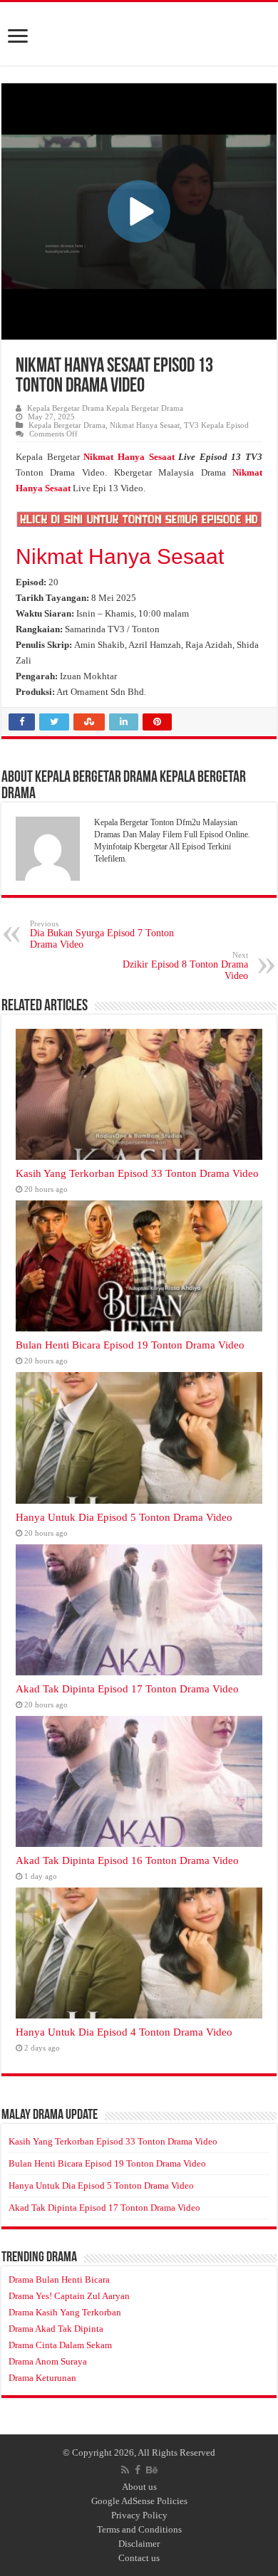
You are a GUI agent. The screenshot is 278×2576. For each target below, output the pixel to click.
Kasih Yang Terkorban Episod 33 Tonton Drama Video (137, 1173)
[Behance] (152, 2470)
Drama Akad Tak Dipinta (56, 2329)
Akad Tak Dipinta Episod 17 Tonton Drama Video (127, 1688)
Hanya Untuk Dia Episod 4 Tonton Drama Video (124, 2032)
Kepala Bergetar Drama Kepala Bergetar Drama (105, 408)
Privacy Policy (139, 2515)
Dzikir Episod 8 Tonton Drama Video (185, 966)
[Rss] (125, 2470)
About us (139, 2487)
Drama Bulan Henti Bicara (59, 2279)
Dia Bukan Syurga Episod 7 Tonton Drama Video (102, 934)
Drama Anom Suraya (48, 2361)
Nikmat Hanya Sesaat (145, 425)
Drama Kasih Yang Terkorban (65, 2312)
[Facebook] (138, 2470)
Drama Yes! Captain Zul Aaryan (69, 2296)
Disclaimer (139, 2544)
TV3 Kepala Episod (216, 425)
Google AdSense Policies (139, 2501)
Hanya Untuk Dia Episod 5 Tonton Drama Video (124, 1517)
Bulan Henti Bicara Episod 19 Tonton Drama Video (130, 1345)
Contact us (139, 2558)
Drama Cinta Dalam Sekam (60, 2345)
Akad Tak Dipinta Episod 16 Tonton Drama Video (127, 1860)
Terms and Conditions (139, 2529)
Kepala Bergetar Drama (67, 425)
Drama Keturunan (42, 2378)
